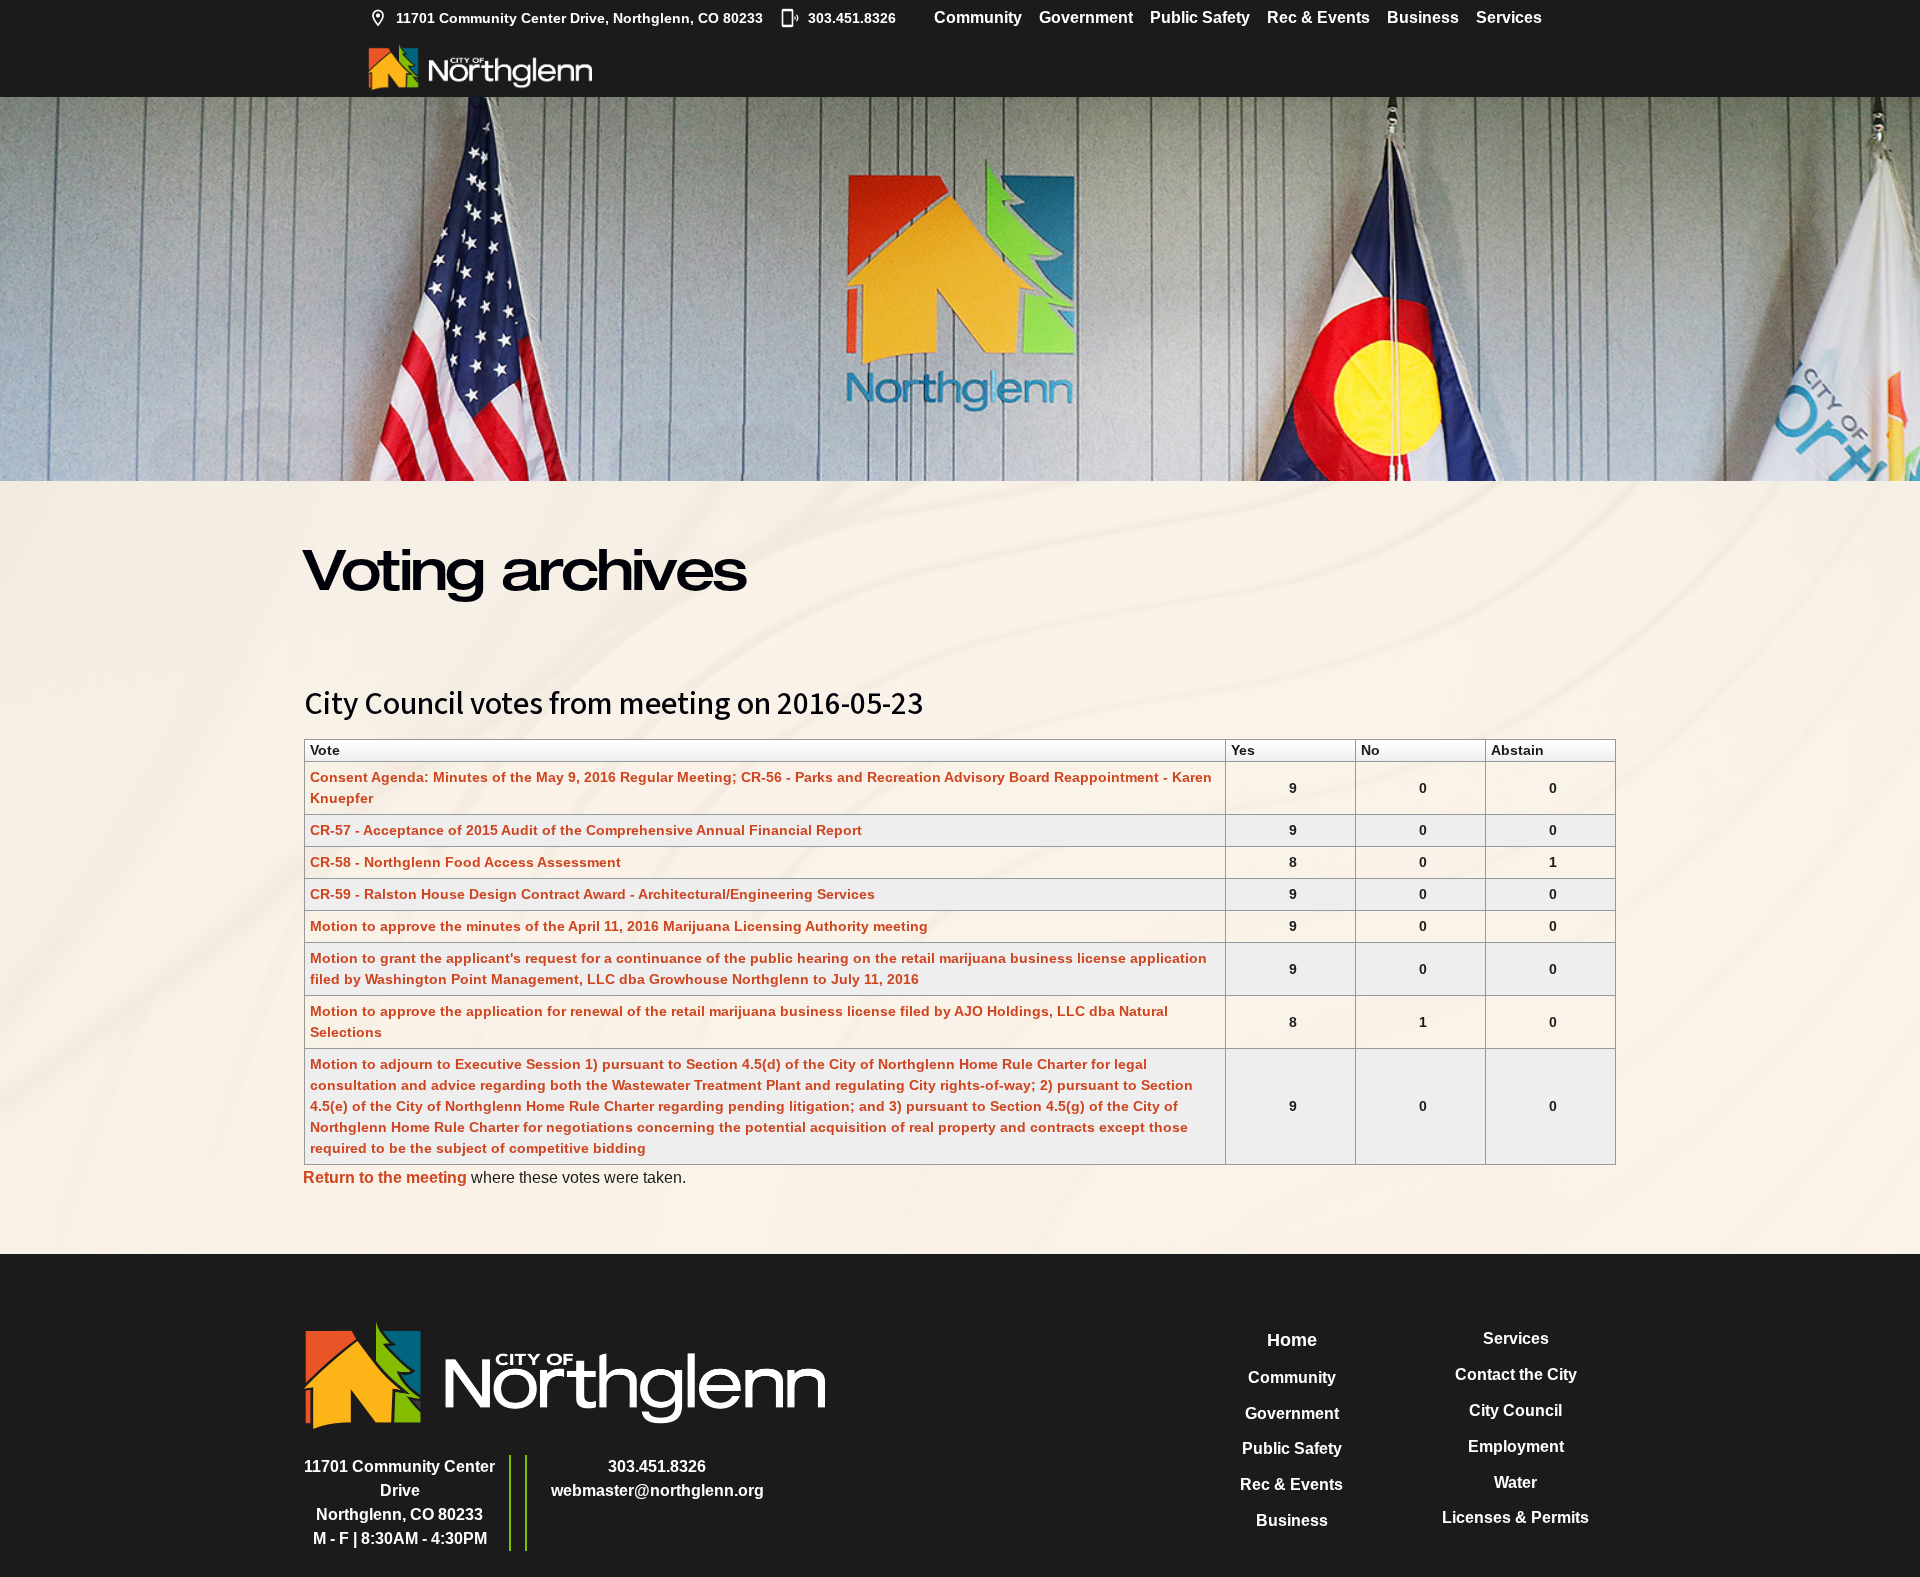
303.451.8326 (852, 18)
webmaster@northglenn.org (657, 1490)
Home (1292, 1340)
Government (1086, 17)
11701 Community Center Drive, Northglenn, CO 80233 (579, 18)
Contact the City (1516, 1374)
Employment (1516, 1446)
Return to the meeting (385, 1177)
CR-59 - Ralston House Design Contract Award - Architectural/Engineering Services (592, 894)
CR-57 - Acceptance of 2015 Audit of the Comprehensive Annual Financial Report (586, 830)
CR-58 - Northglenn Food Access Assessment (465, 862)
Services (1509, 17)
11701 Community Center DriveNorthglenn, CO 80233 (399, 1490)
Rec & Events (1318, 17)
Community (978, 17)
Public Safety (1200, 17)
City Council (1515, 1410)
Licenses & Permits (1515, 1517)
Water (1515, 1482)
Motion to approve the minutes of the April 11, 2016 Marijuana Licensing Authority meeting (619, 926)
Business (1423, 17)
